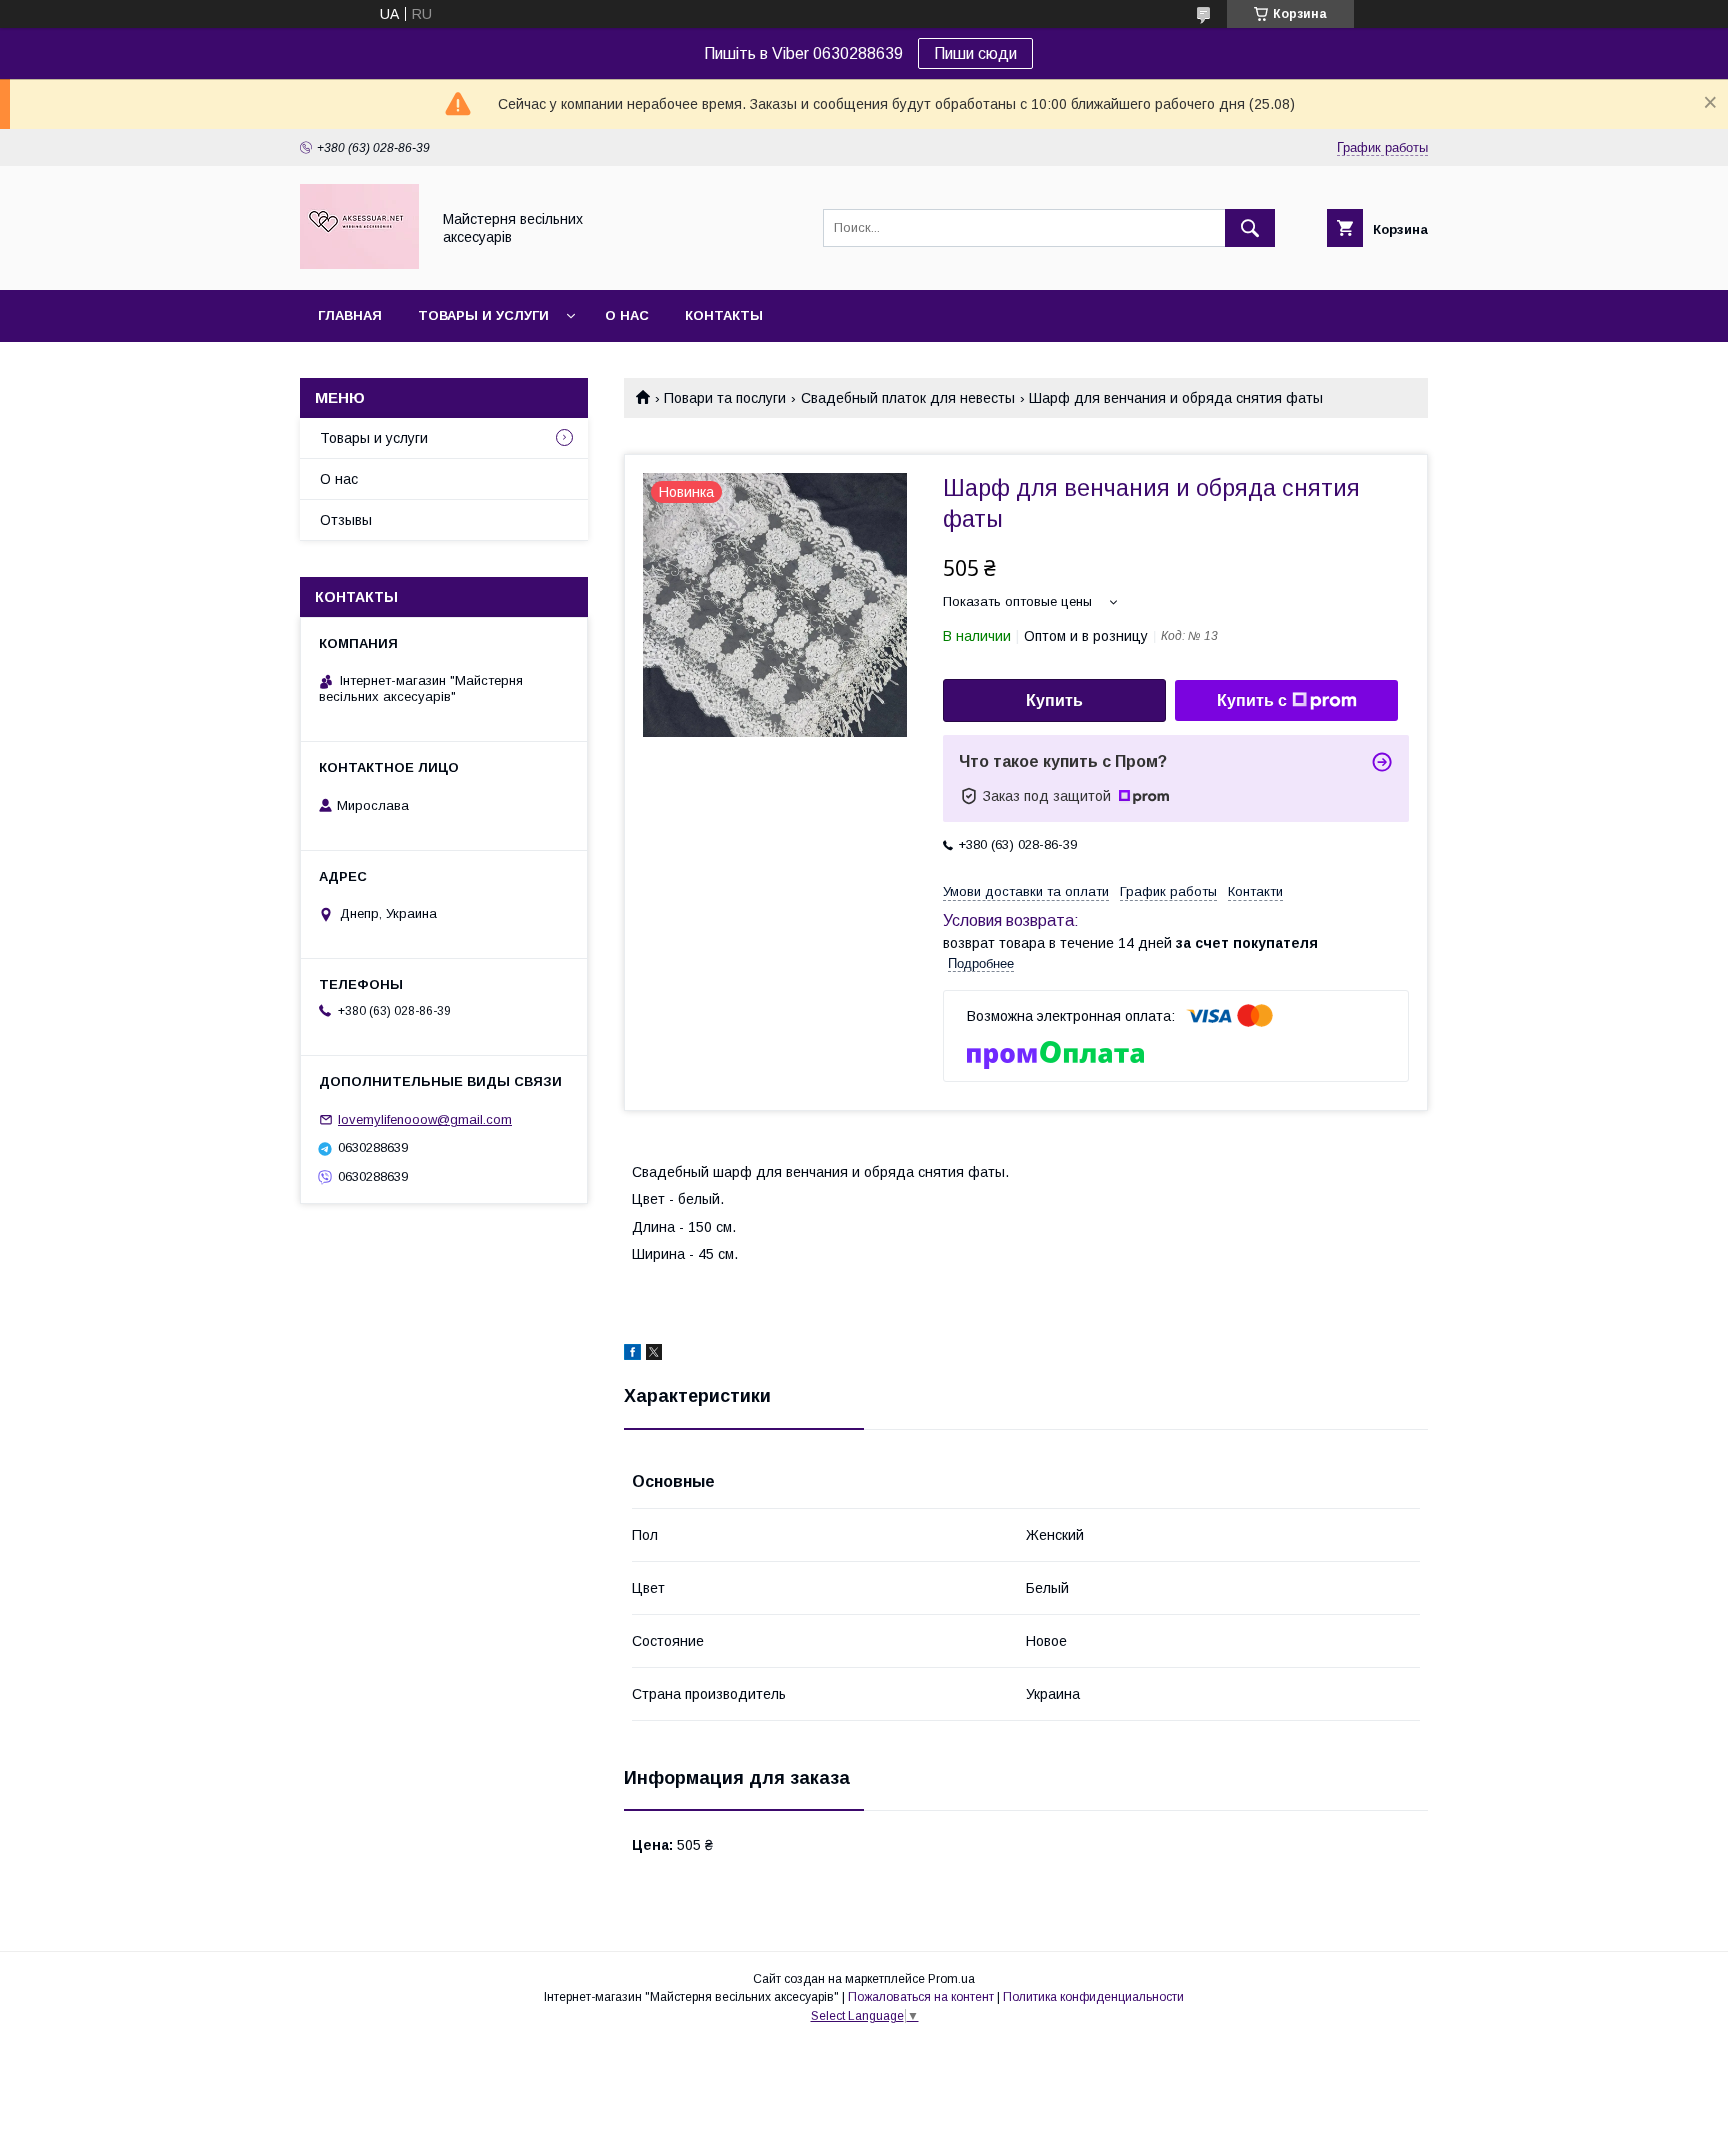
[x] (654, 1355)
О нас (627, 315)
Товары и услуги (483, 315)
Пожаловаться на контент (921, 1997)
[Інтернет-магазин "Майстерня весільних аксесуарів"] (359, 264)
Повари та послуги (725, 398)
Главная (350, 315)
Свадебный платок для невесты (908, 398)
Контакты (724, 315)
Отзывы (346, 520)
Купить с (1252, 700)
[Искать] (1250, 228)
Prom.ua (951, 1979)
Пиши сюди (975, 53)
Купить (1054, 700)
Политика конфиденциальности (1093, 1997)
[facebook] (632, 1355)
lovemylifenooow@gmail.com (425, 1119)
